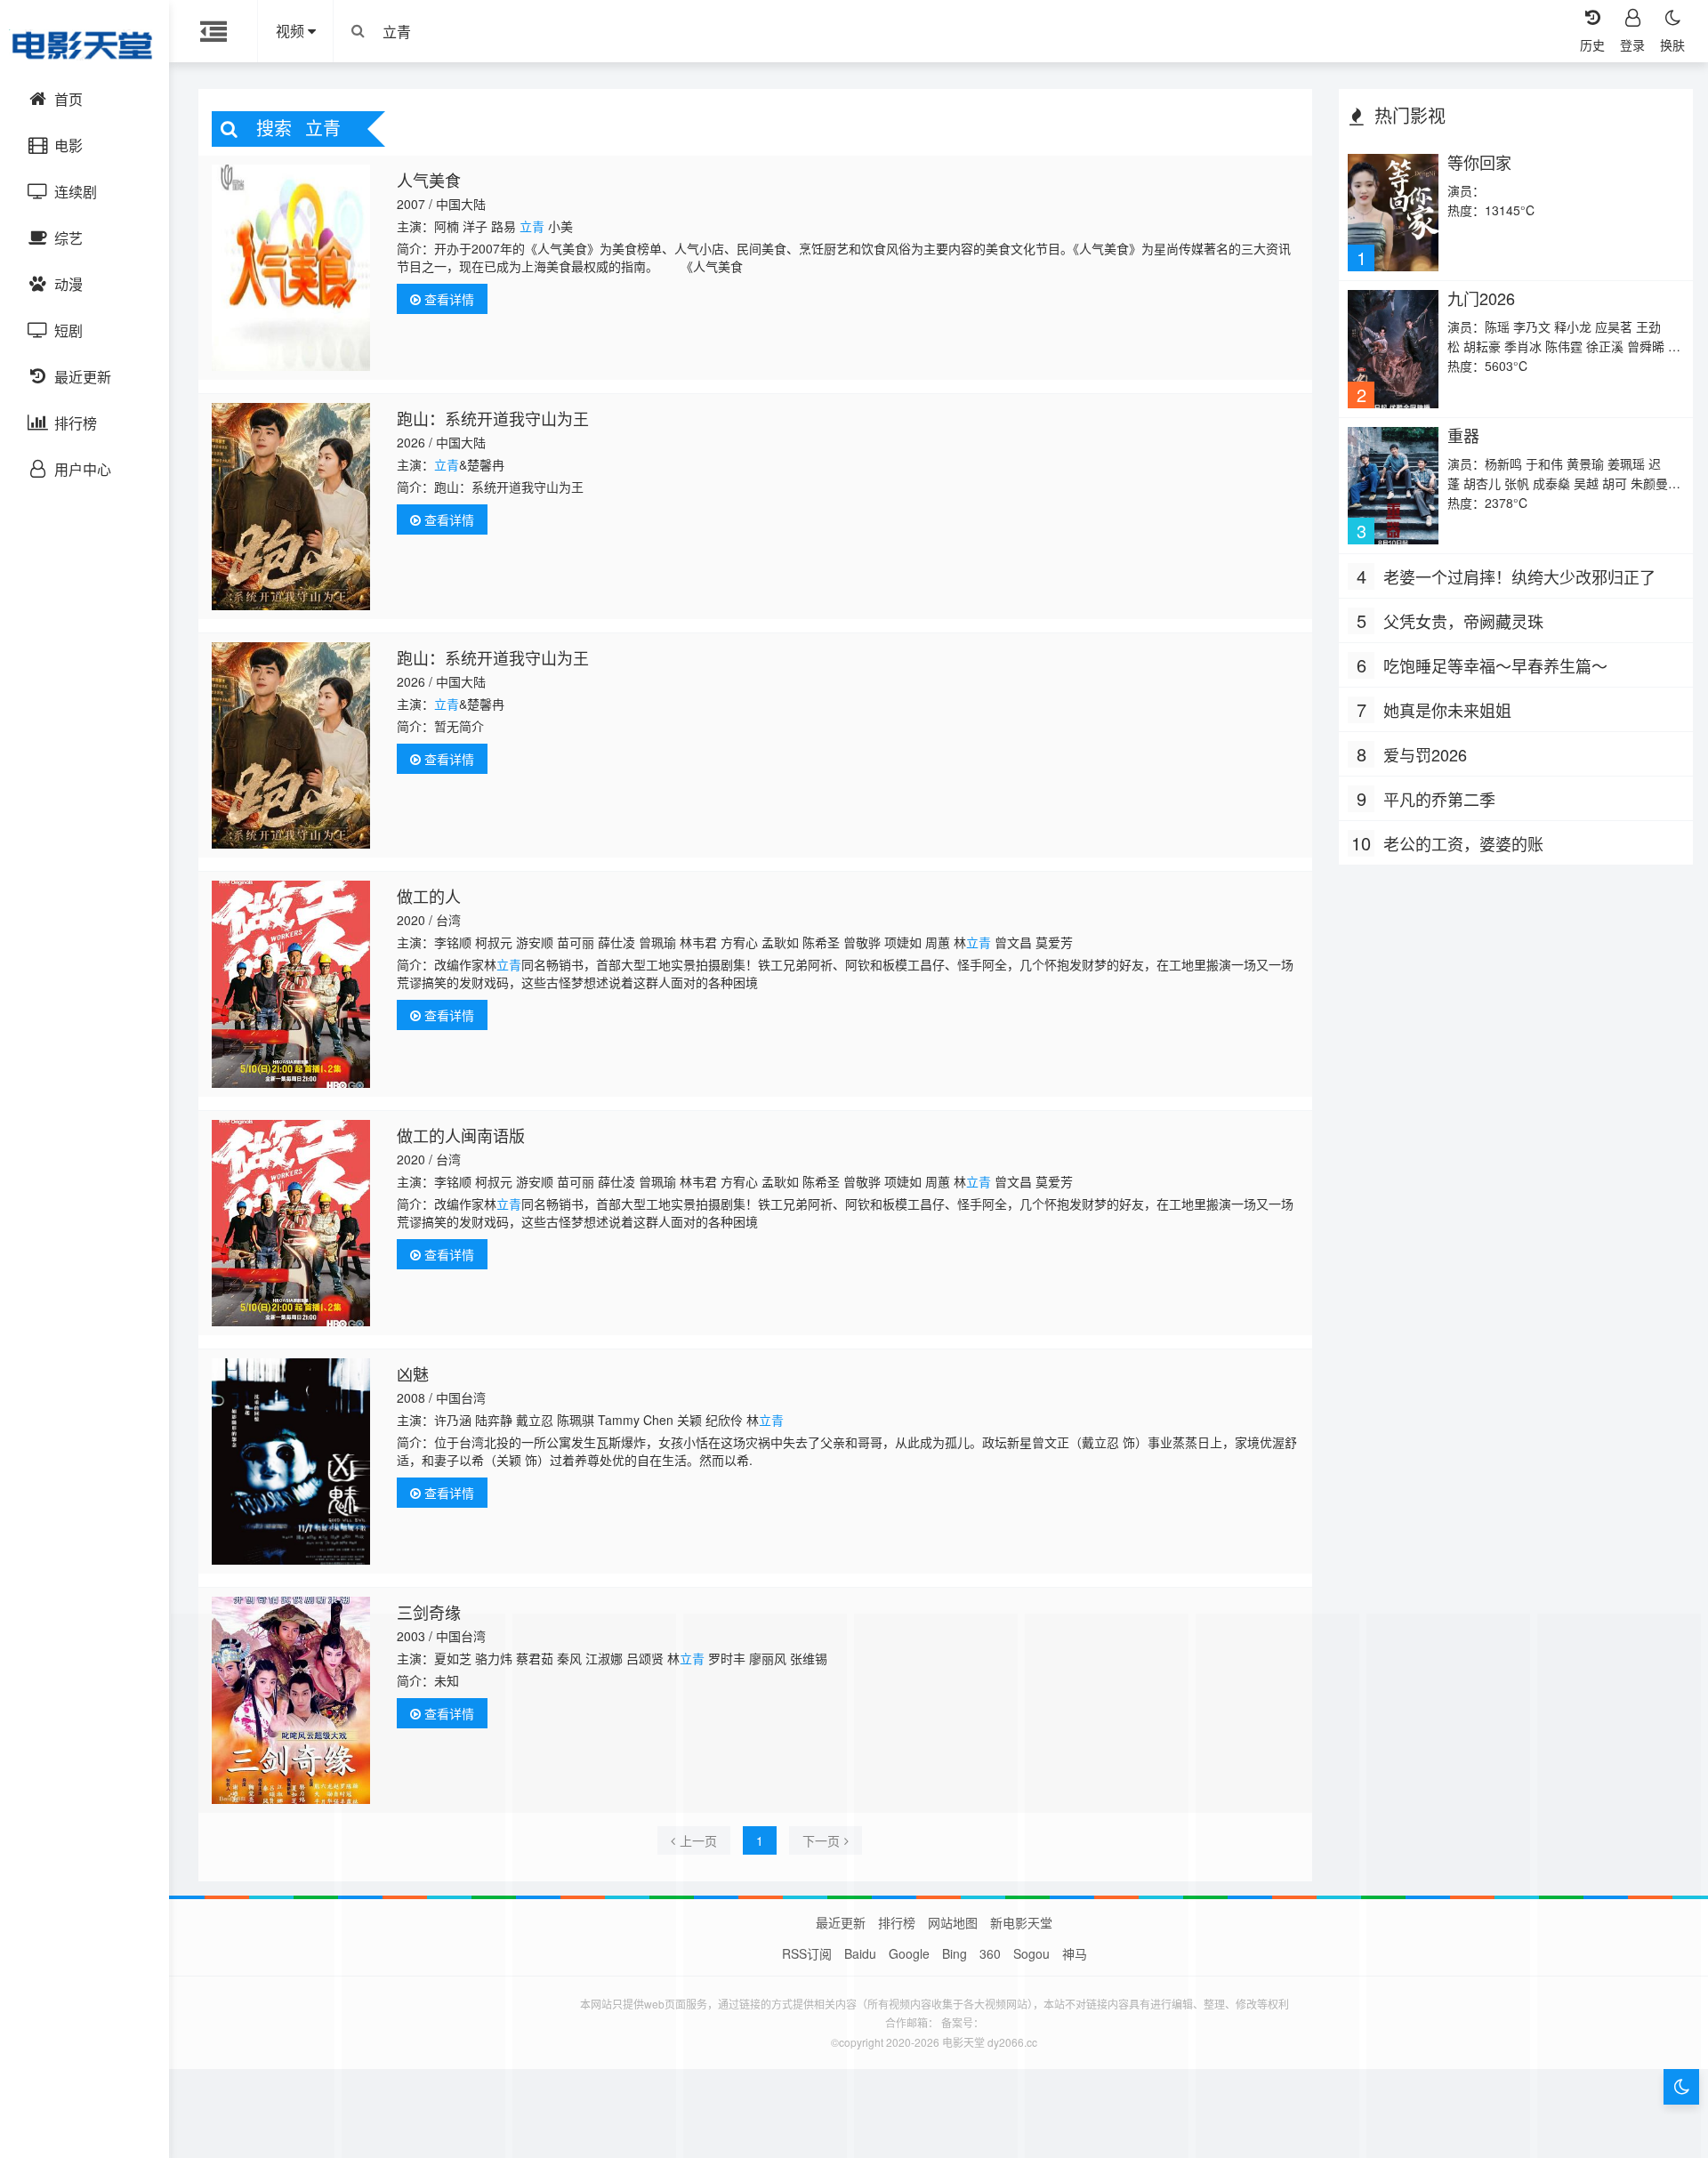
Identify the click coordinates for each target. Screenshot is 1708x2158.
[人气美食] (291, 268)
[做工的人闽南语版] (291, 1223)
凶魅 (413, 1373)
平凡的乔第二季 (1439, 799)
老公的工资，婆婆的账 (1463, 843)
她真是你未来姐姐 (1447, 710)
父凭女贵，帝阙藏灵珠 (1463, 621)
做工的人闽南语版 (461, 1135)
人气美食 (429, 180)
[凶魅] (291, 1461)
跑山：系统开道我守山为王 (493, 418)
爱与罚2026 (1425, 754)
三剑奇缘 (429, 1612)
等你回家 (1479, 162)
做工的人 (429, 896)
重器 (1463, 435)
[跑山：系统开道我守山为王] (291, 506)
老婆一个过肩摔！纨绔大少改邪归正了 (1519, 576)
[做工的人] (291, 984)
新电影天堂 (1021, 1922)
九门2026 (1481, 298)
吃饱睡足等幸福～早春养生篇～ (1495, 665)
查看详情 (447, 299)
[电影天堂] (85, 44)
